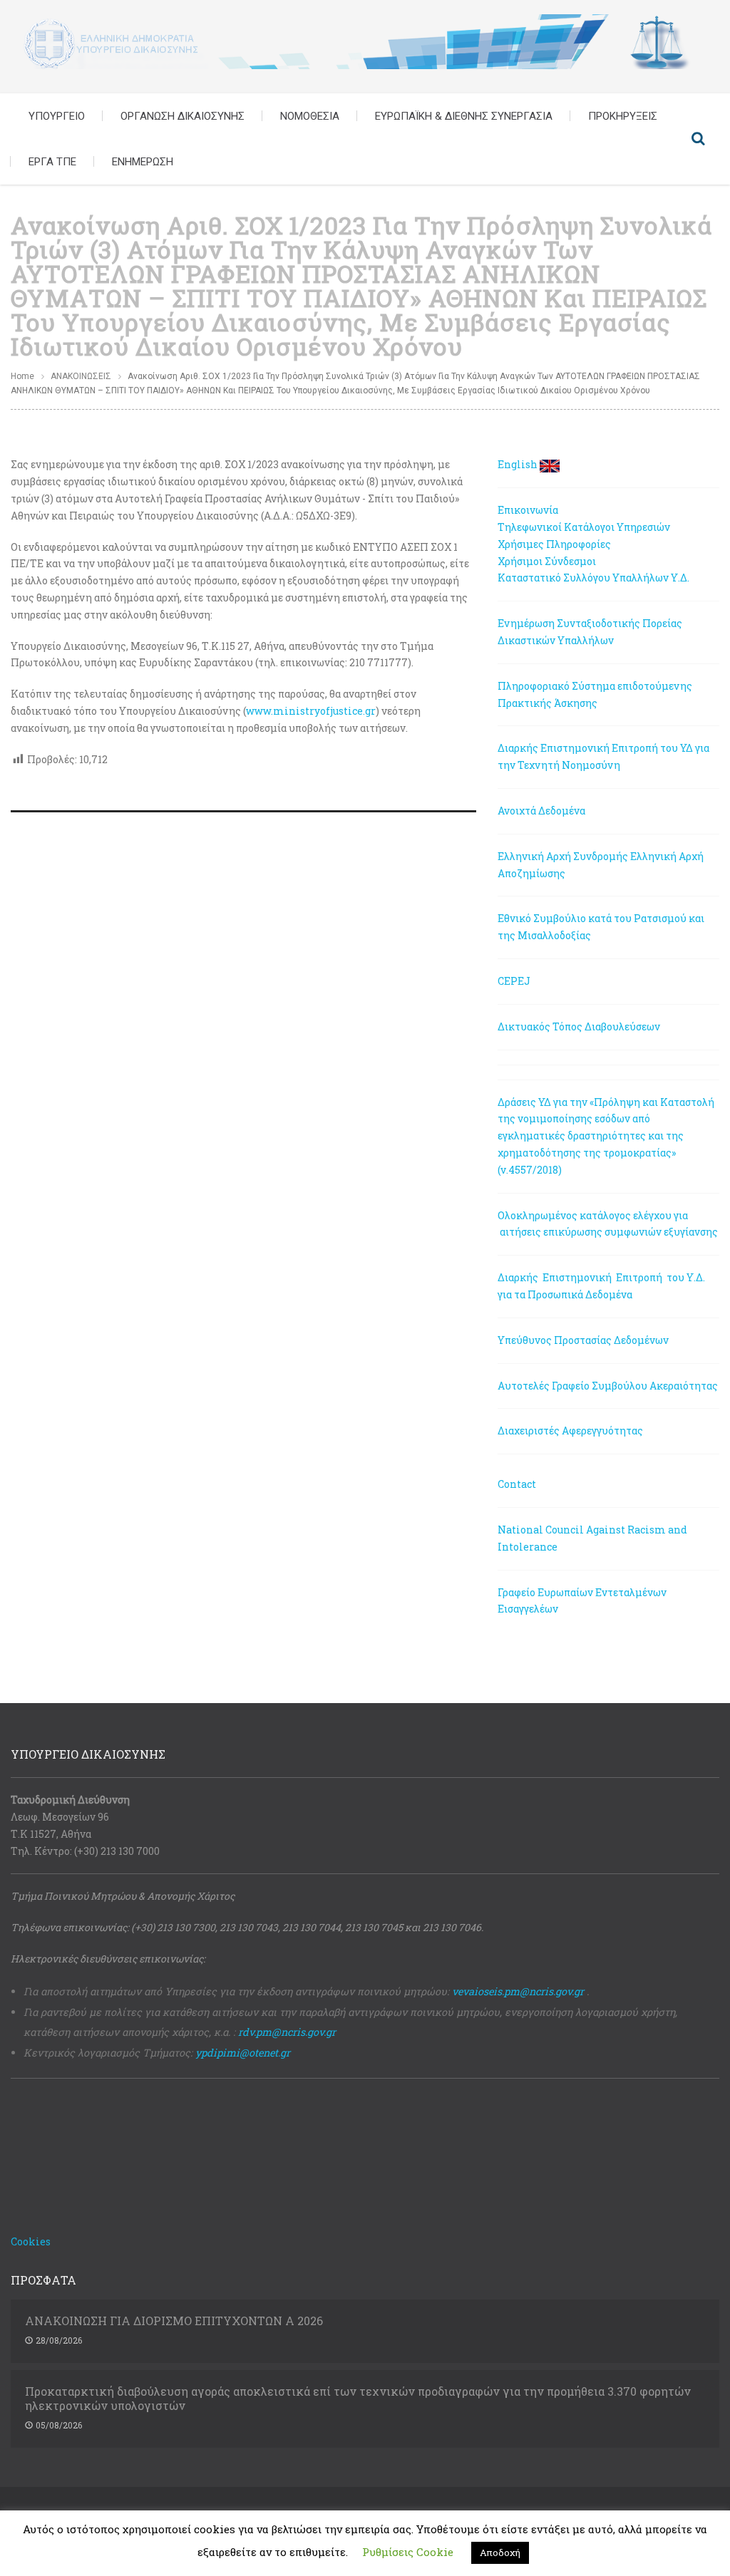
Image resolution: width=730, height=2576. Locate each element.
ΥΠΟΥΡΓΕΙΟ (57, 116)
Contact (517, 1484)
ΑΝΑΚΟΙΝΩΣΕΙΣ (81, 376)
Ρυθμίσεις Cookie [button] (408, 2552)
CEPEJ (514, 981)
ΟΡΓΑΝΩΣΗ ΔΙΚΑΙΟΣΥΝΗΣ (182, 116)
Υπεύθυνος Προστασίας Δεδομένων (583, 1340)
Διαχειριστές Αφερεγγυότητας (570, 1431)
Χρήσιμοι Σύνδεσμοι (547, 561)
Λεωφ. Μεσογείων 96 (60, 1817)
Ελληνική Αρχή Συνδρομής (563, 856)
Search (698, 139)
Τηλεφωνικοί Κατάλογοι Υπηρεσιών (584, 527)
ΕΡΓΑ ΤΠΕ (52, 162)
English (518, 464)
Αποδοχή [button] (500, 2552)
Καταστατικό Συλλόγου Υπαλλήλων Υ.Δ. (593, 578)
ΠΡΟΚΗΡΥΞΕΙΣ (623, 116)
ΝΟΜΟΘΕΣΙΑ (310, 116)
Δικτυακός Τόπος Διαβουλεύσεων (579, 1026)
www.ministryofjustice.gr (311, 711)
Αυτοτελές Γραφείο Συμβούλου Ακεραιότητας (608, 1386)
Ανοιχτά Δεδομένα (541, 811)
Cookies (31, 2241)
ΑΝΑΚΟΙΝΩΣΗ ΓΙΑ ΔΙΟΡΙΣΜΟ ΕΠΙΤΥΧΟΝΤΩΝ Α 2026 (174, 2321)
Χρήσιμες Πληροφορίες (554, 544)
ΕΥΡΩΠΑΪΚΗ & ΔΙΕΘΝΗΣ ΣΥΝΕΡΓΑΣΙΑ (464, 116)
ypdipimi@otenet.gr (243, 2053)
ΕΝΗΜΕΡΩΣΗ (143, 162)
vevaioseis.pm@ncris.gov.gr (518, 1991)
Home (22, 376)
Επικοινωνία (528, 510)
